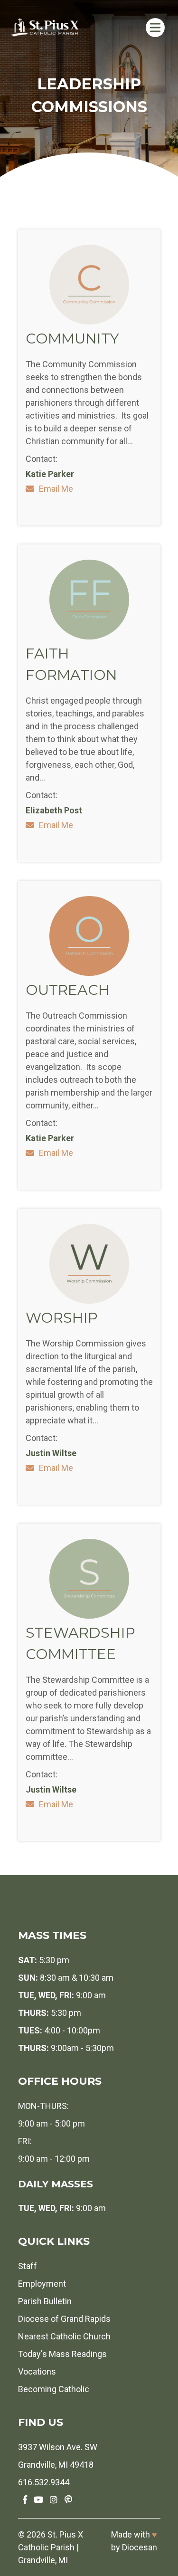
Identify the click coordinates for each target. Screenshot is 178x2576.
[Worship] (89, 1301)
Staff (28, 2266)
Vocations (37, 2371)
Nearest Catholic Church (64, 2336)
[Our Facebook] (25, 2500)
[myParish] (68, 2500)
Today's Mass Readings (62, 2354)
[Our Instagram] (54, 2500)
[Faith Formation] (89, 636)
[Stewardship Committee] (89, 1616)
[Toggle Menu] (155, 27)
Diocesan (140, 2547)
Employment (42, 2284)
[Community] (89, 321)
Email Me (56, 489)
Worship (62, 1318)
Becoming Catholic (54, 2389)
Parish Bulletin (45, 2301)
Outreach (68, 990)
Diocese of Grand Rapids (64, 2319)
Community (72, 339)
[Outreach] (89, 973)
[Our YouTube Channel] (38, 2500)
